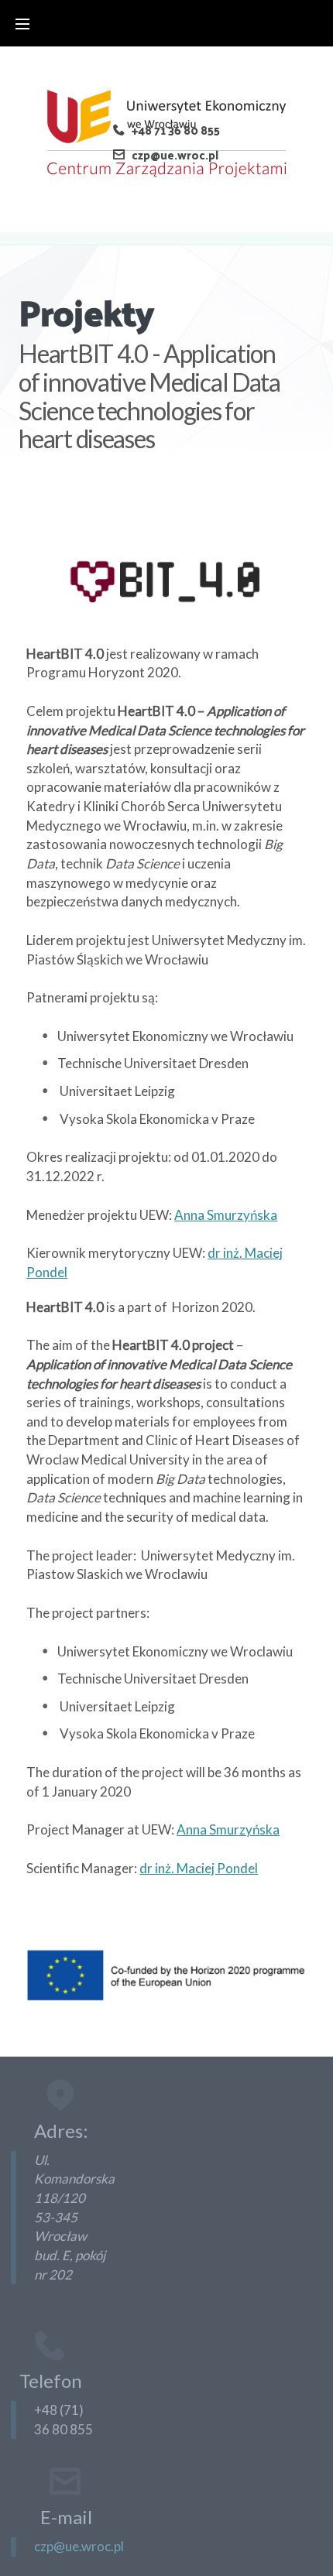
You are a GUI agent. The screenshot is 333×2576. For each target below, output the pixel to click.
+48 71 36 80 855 (176, 130)
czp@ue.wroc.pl (175, 155)
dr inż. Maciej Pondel (199, 1868)
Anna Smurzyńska (226, 1215)
